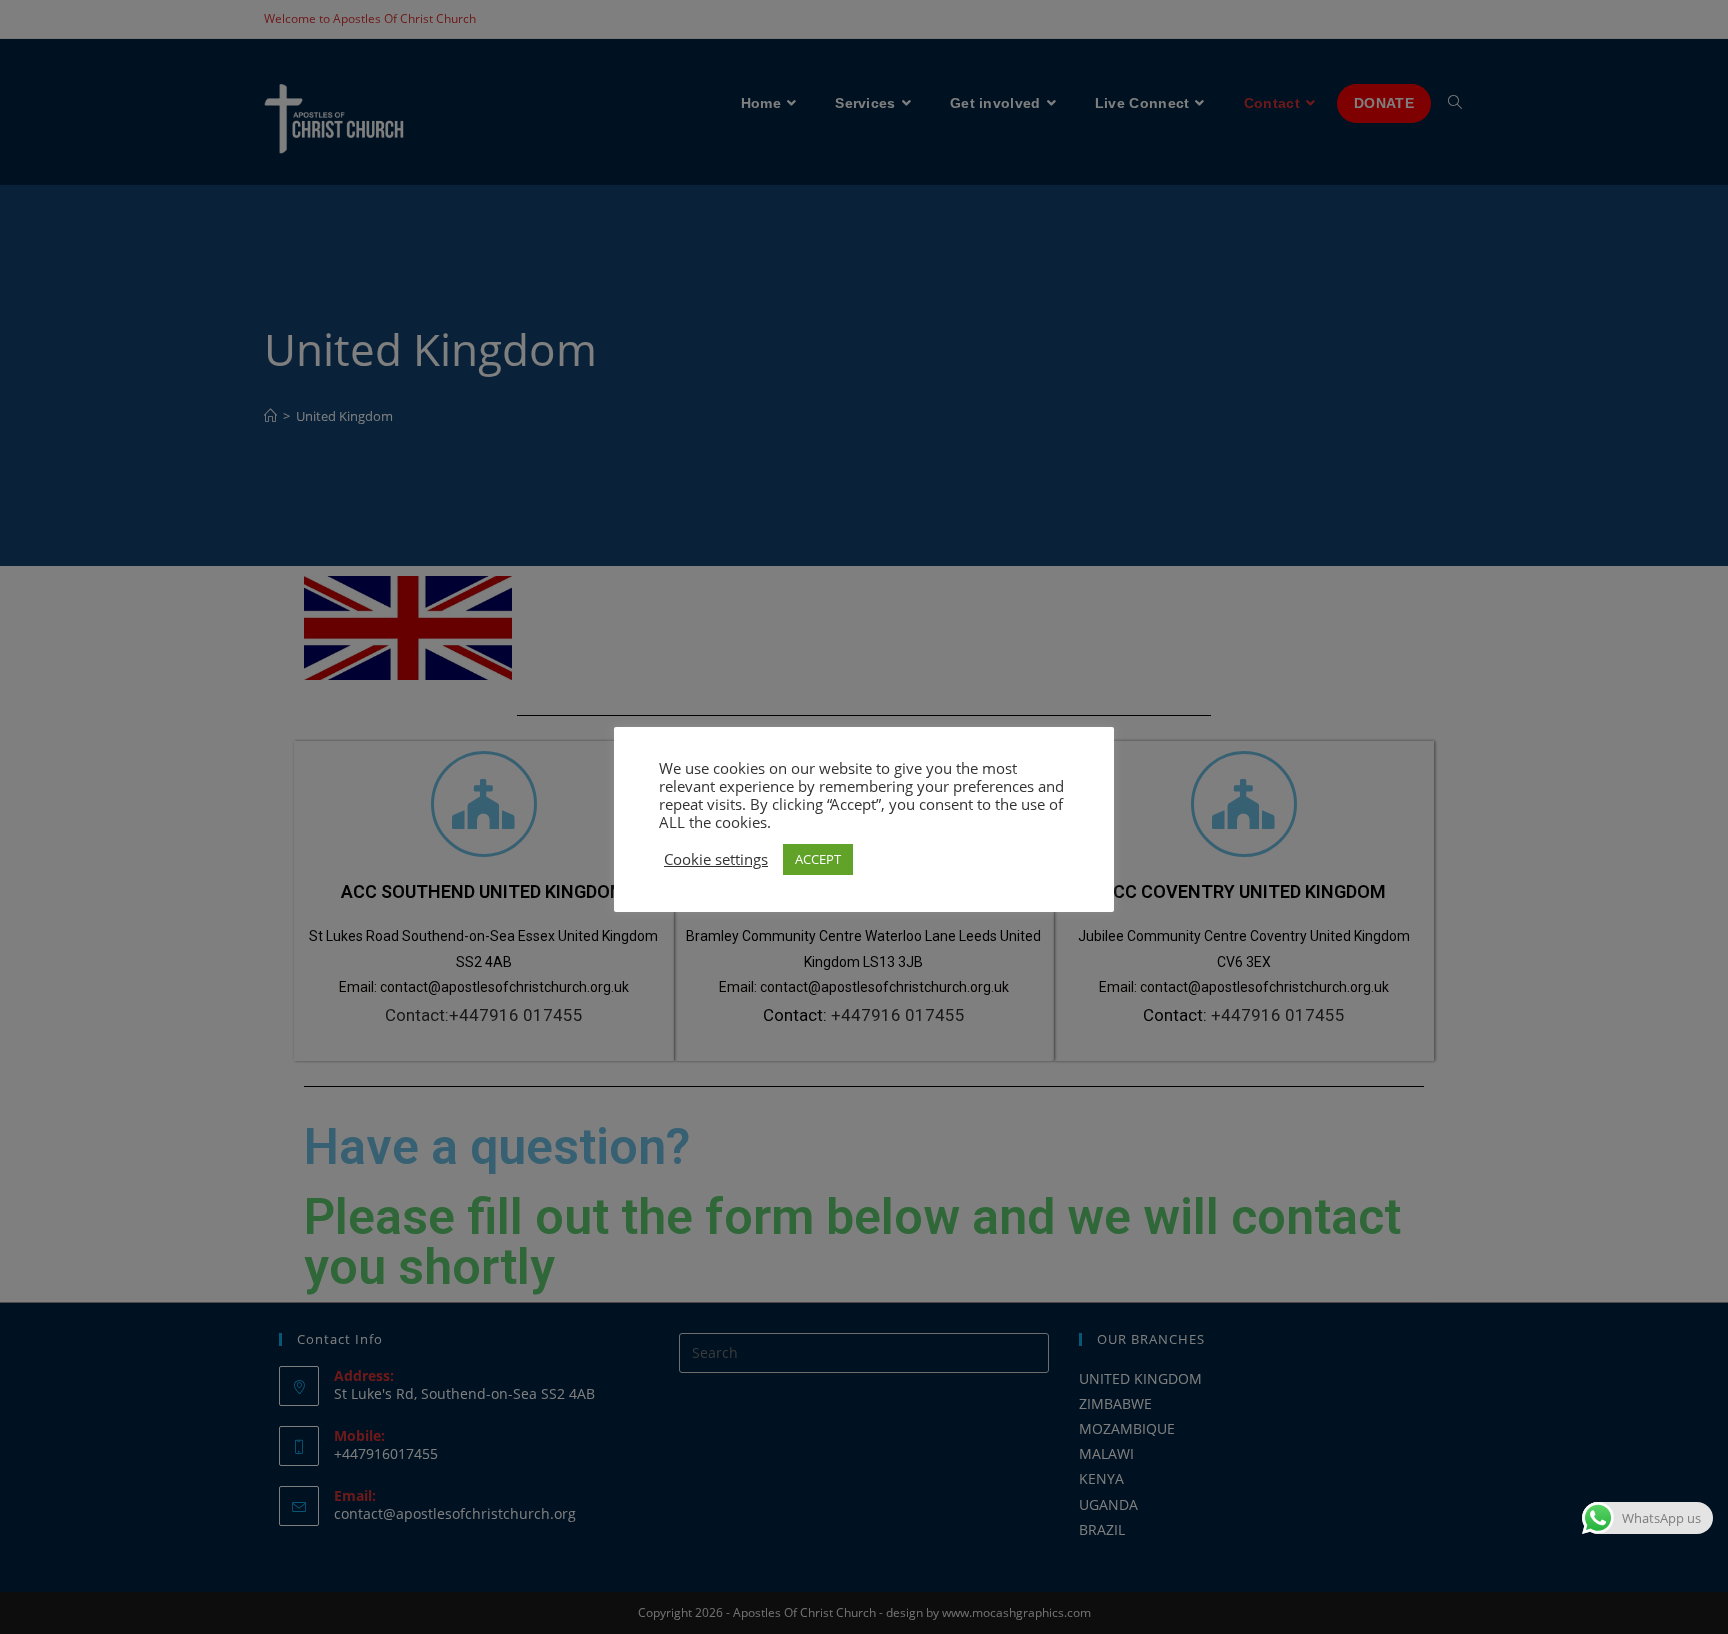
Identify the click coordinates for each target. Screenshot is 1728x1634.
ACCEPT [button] (818, 859)
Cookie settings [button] (716, 859)
